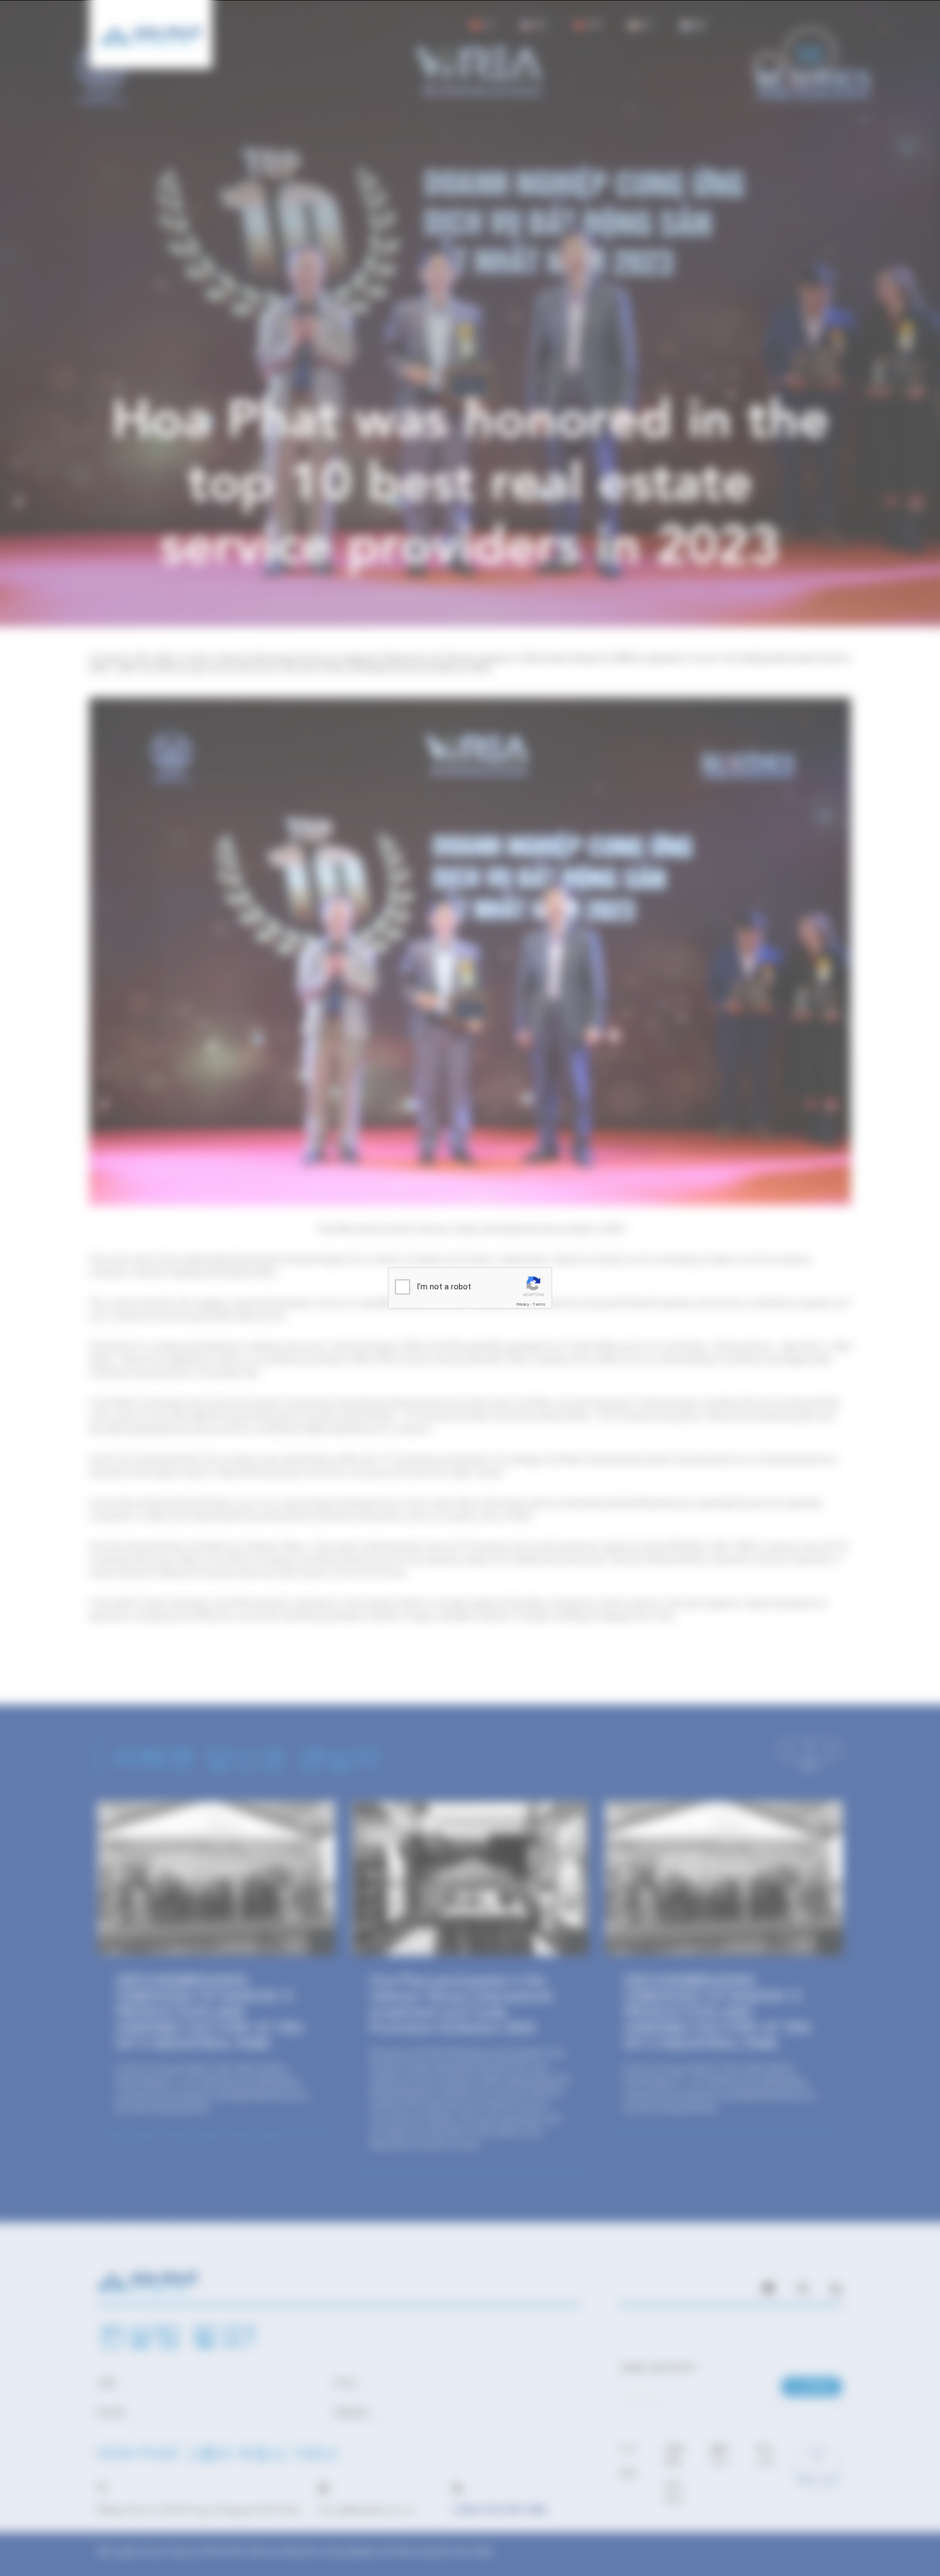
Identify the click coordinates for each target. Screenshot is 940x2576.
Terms (539, 1304)
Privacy (523, 1304)
